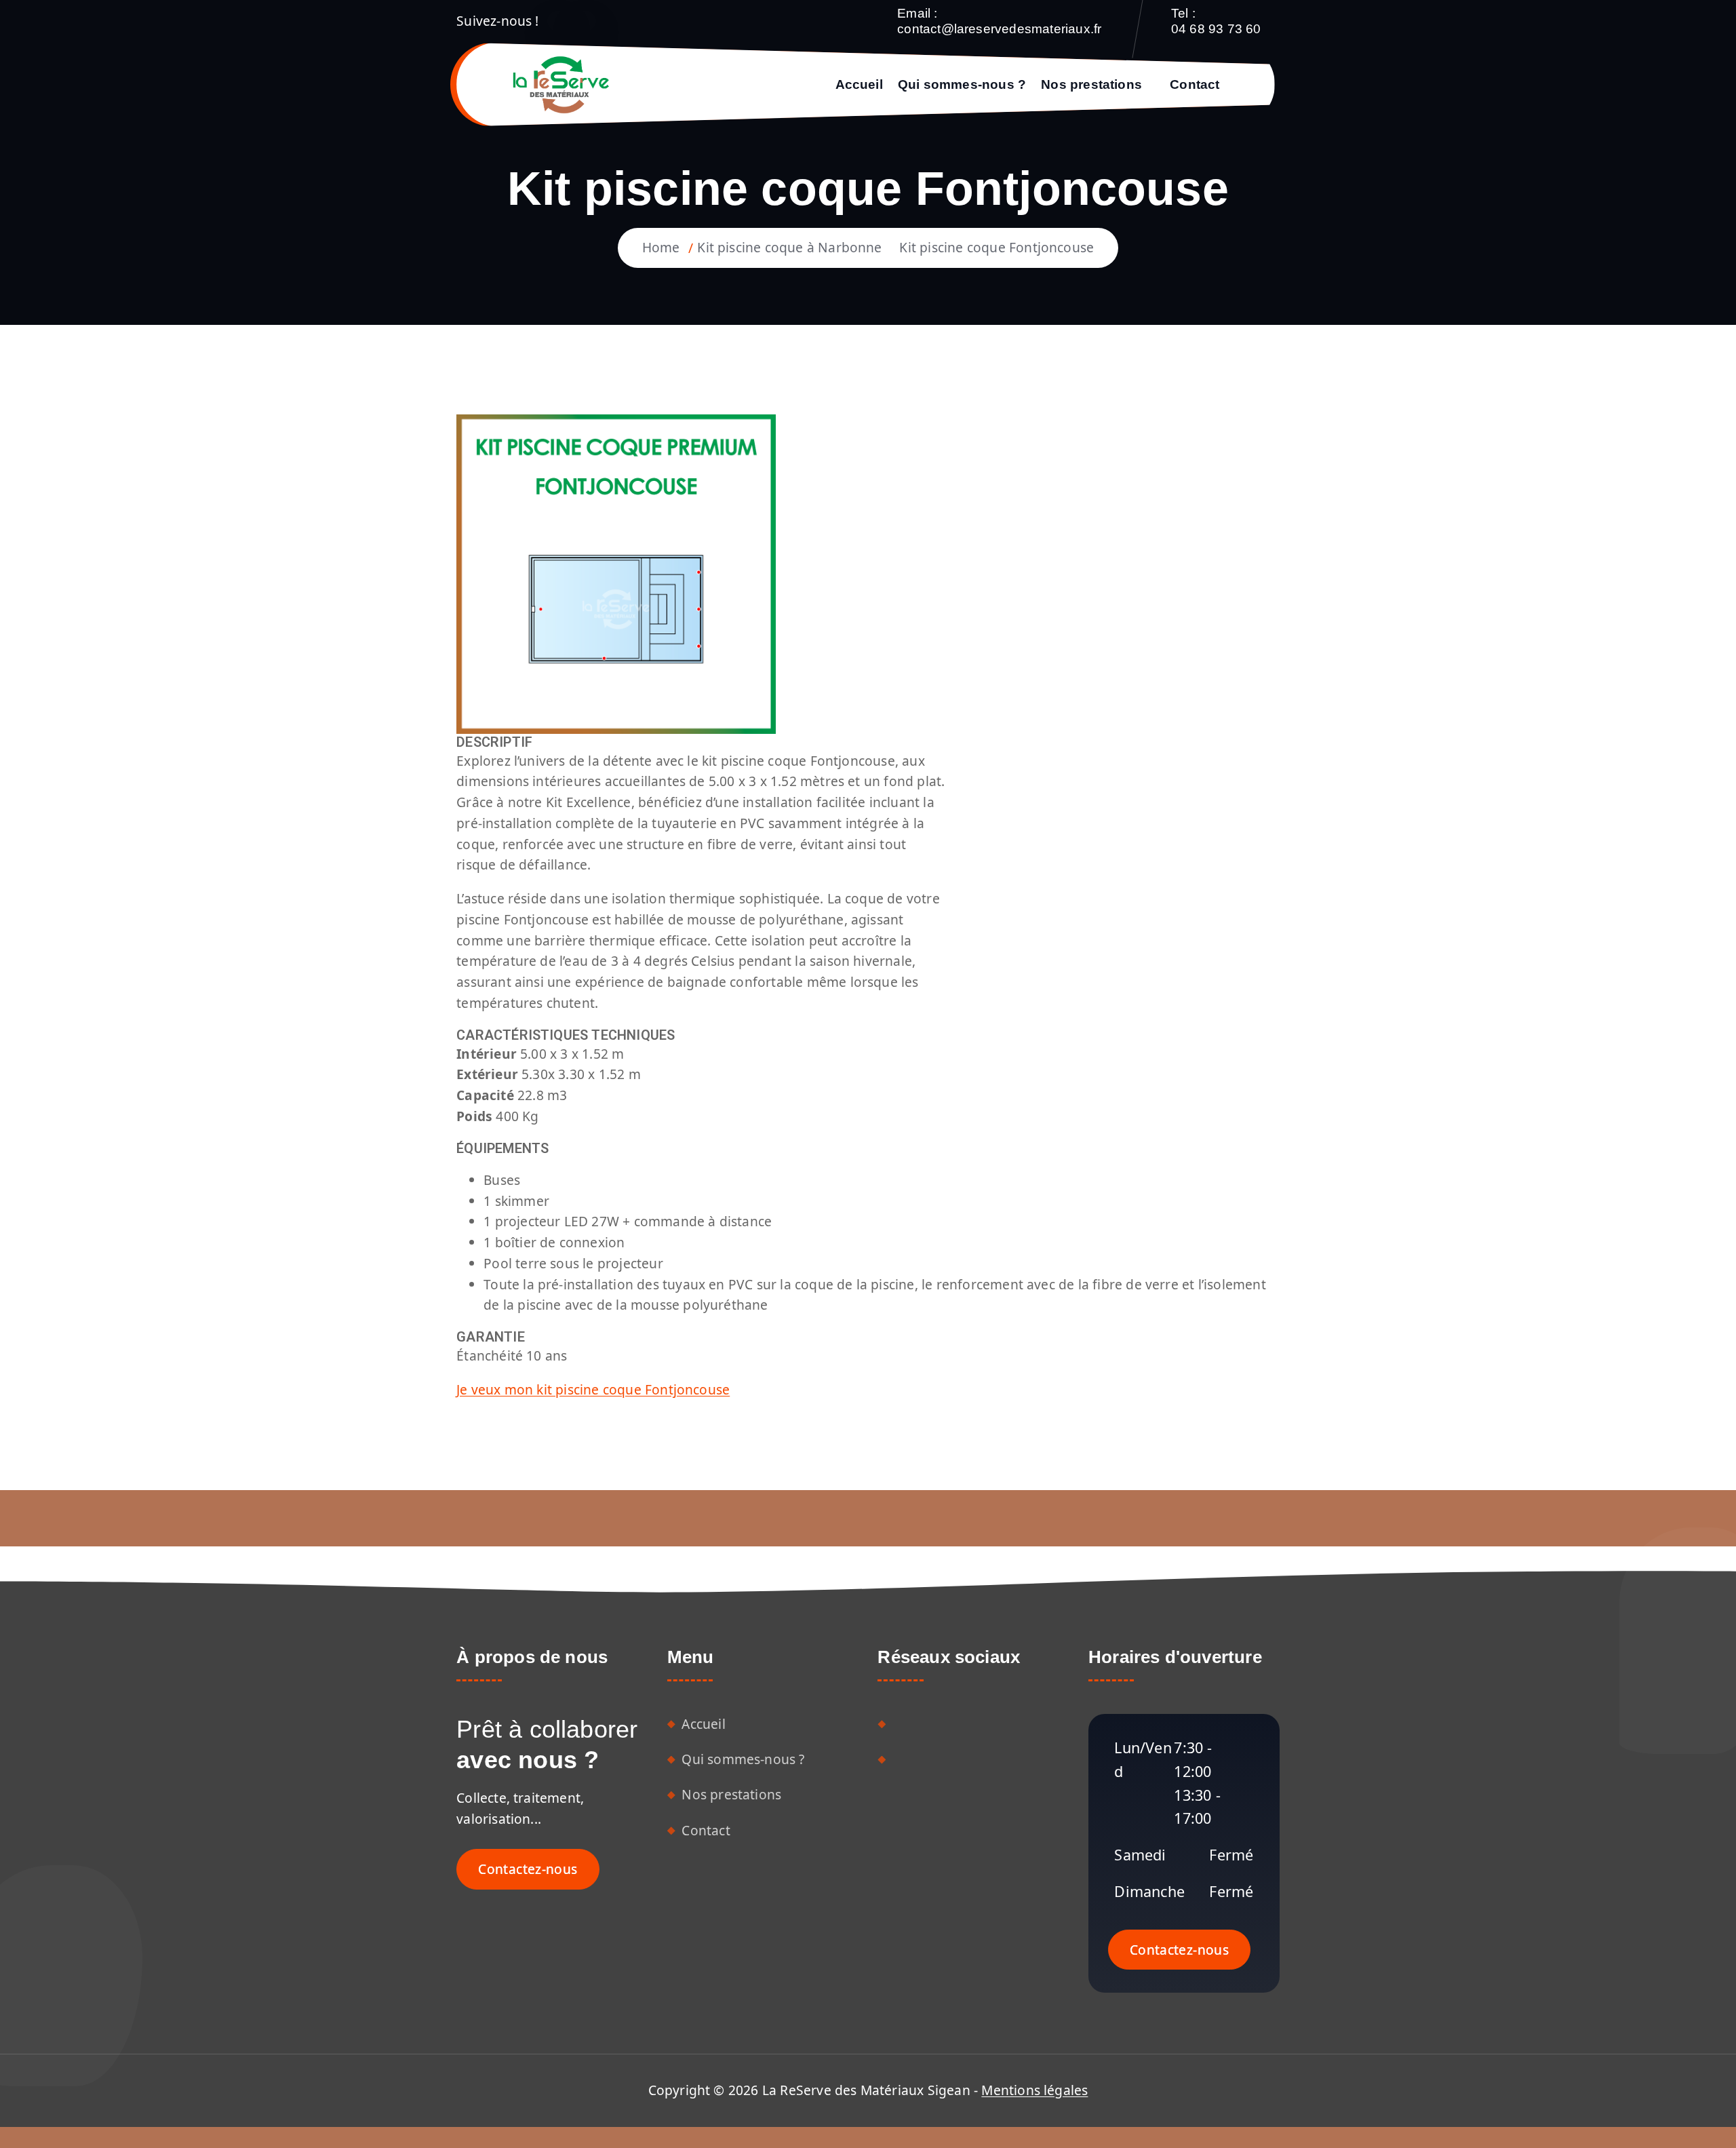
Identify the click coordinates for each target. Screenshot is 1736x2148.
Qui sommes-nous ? (962, 84)
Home (661, 247)
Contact (1195, 84)
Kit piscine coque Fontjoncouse (997, 247)
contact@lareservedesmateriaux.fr (999, 29)
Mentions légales (1034, 2090)
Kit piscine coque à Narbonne (789, 247)
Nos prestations (1091, 84)
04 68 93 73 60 (1216, 29)
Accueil (859, 84)
